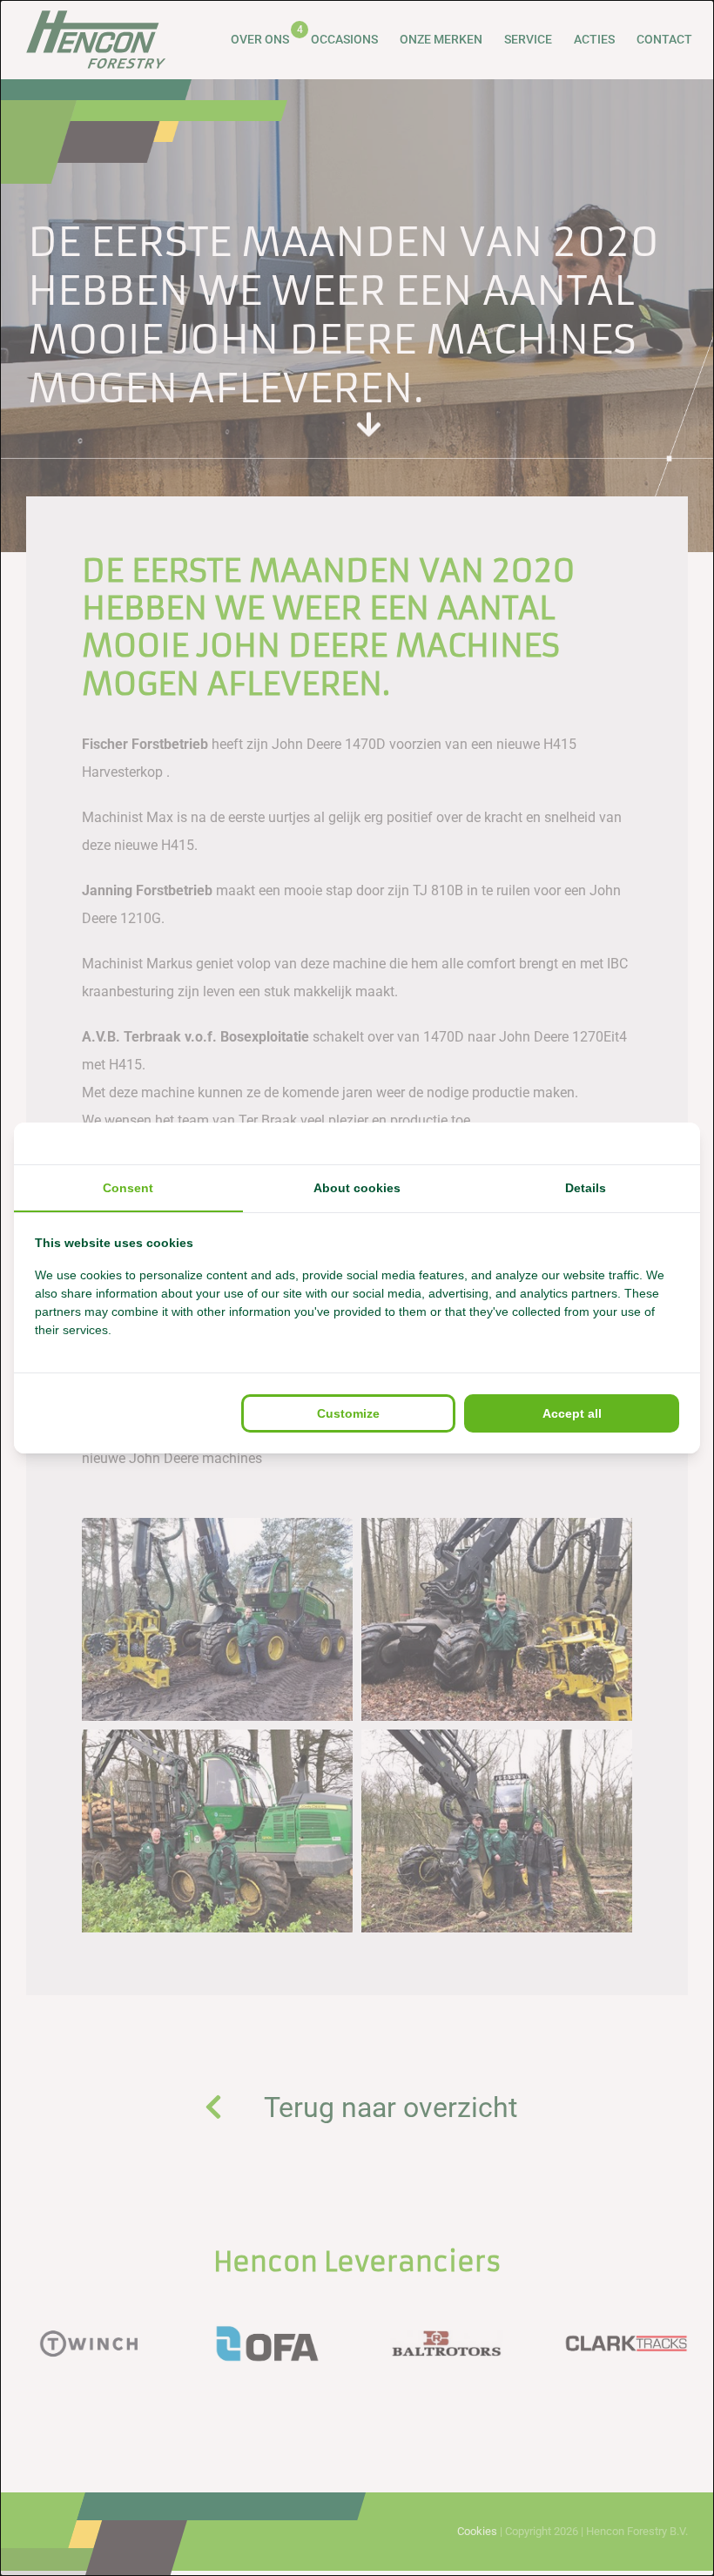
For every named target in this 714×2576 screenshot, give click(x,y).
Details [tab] (586, 1188)
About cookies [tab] (357, 1188)
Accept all (572, 1413)
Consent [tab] (128, 1188)
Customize (348, 1413)
